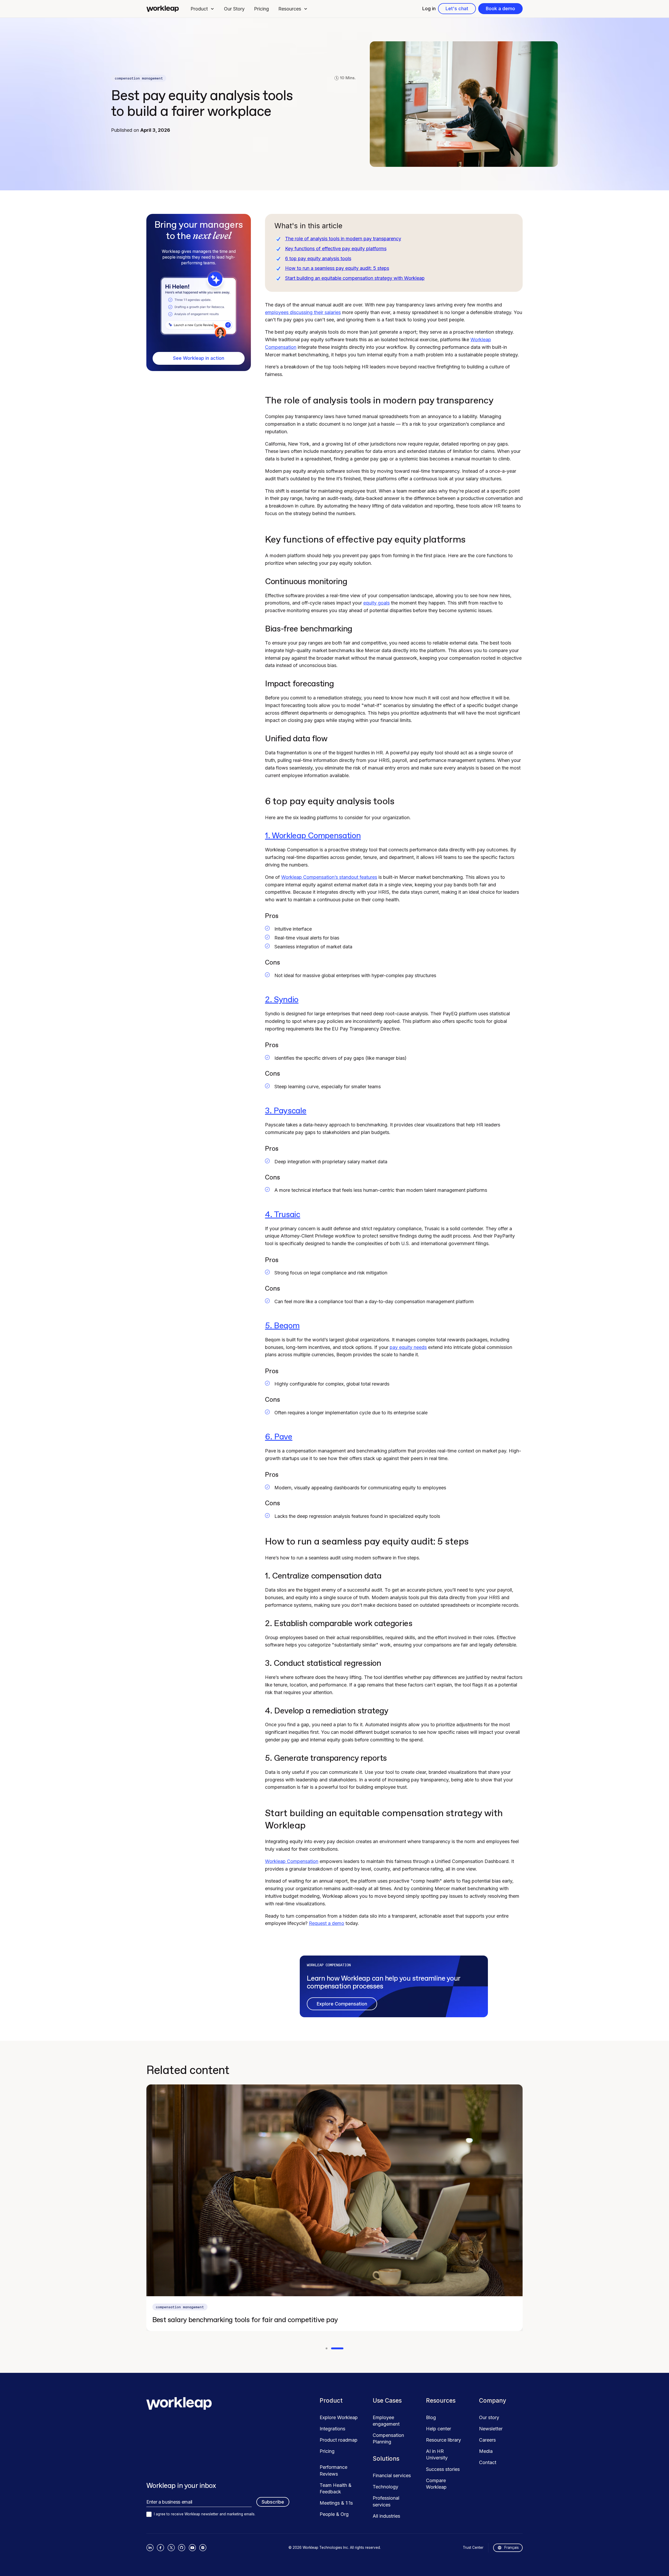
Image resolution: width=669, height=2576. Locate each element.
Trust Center (473, 2547)
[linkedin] (150, 2548)
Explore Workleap (339, 2417)
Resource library (443, 2440)
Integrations (332, 2429)
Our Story (234, 9)
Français (512, 2547)
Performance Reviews (333, 2470)
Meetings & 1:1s (336, 2503)
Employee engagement (386, 2421)
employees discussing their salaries (303, 312)
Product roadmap (339, 2440)
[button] (203, 9)
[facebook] (161, 2548)
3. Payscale (286, 1111)
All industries (386, 2516)
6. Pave (279, 1437)
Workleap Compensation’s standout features (329, 877)
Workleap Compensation (292, 1861)
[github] (182, 2548)
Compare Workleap (436, 2484)
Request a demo (327, 1923)
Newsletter (491, 2429)
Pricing (261, 9)
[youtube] (192, 2548)
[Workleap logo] (163, 9)
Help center (439, 2429)
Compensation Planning (388, 2438)
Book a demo (500, 8)
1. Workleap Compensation (313, 836)
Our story (489, 2417)
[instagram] (203, 2548)
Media (486, 2451)
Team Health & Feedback (336, 2488)
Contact (488, 2462)
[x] (171, 2548)
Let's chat (457, 8)
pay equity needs (408, 1347)
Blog (431, 2417)
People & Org (334, 2514)
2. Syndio (282, 1000)
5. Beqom (282, 1326)
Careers (487, 2440)
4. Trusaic (283, 1215)
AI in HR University (437, 2454)
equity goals (376, 603)
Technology (385, 2487)
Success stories (443, 2469)
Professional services (386, 2501)
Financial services (392, 2475)
